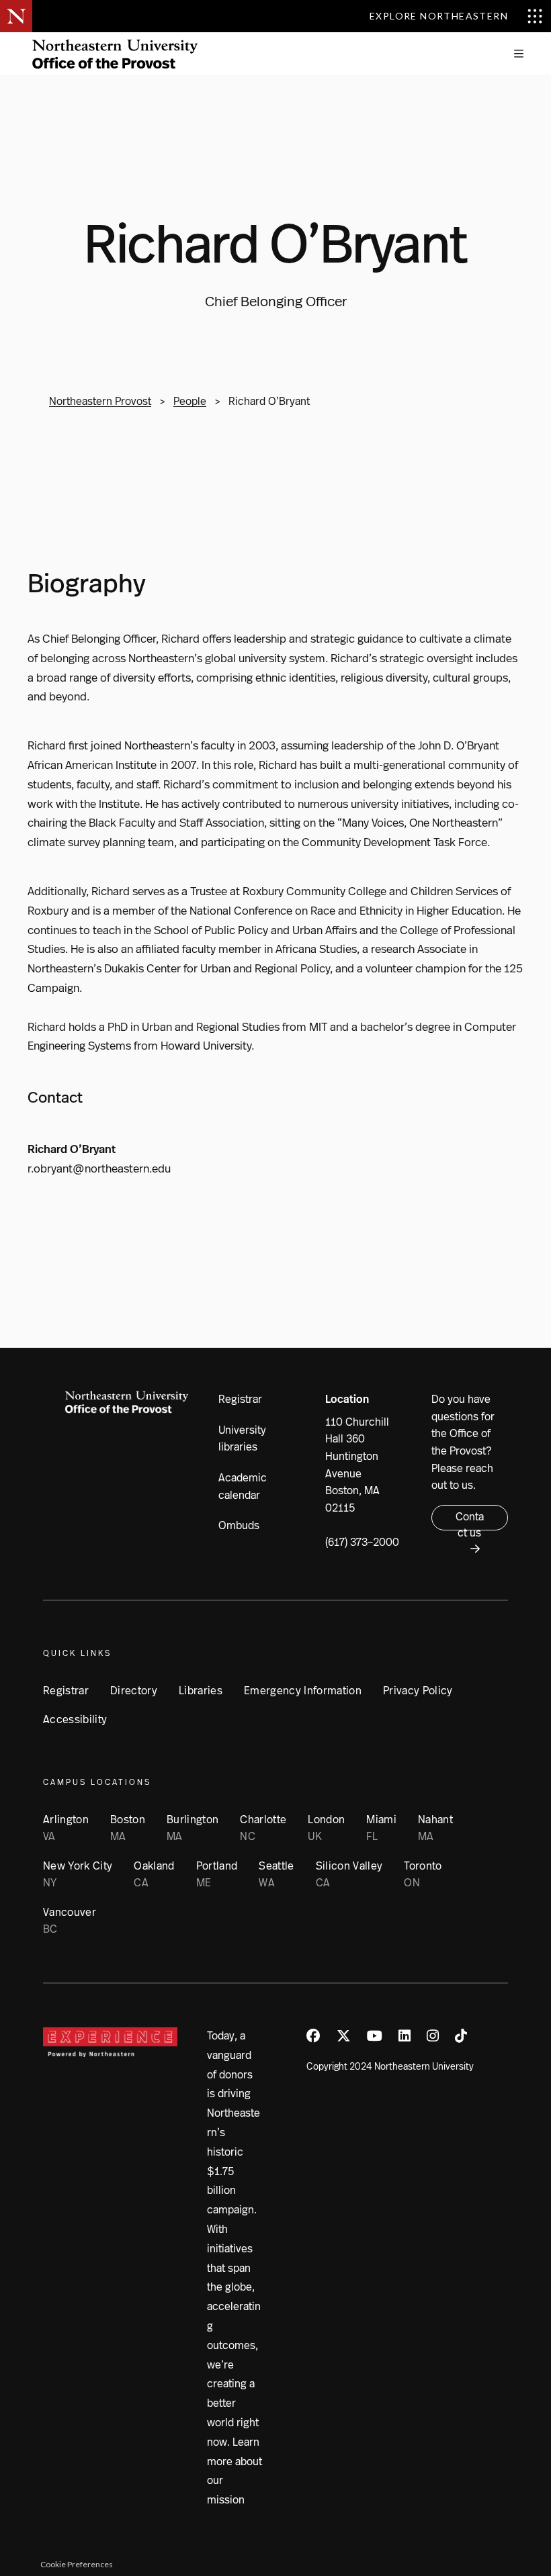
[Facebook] (313, 2036)
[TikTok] (461, 2036)
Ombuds (239, 1525)
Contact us (470, 1520)
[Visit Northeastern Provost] (115, 54)
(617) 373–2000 (362, 1542)
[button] (519, 54)
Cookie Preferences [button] (77, 2564)
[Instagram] (433, 2036)
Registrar (240, 1399)
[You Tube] (375, 2036)
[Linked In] (405, 2036)
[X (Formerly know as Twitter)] (344, 2036)
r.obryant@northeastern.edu (99, 1168)
